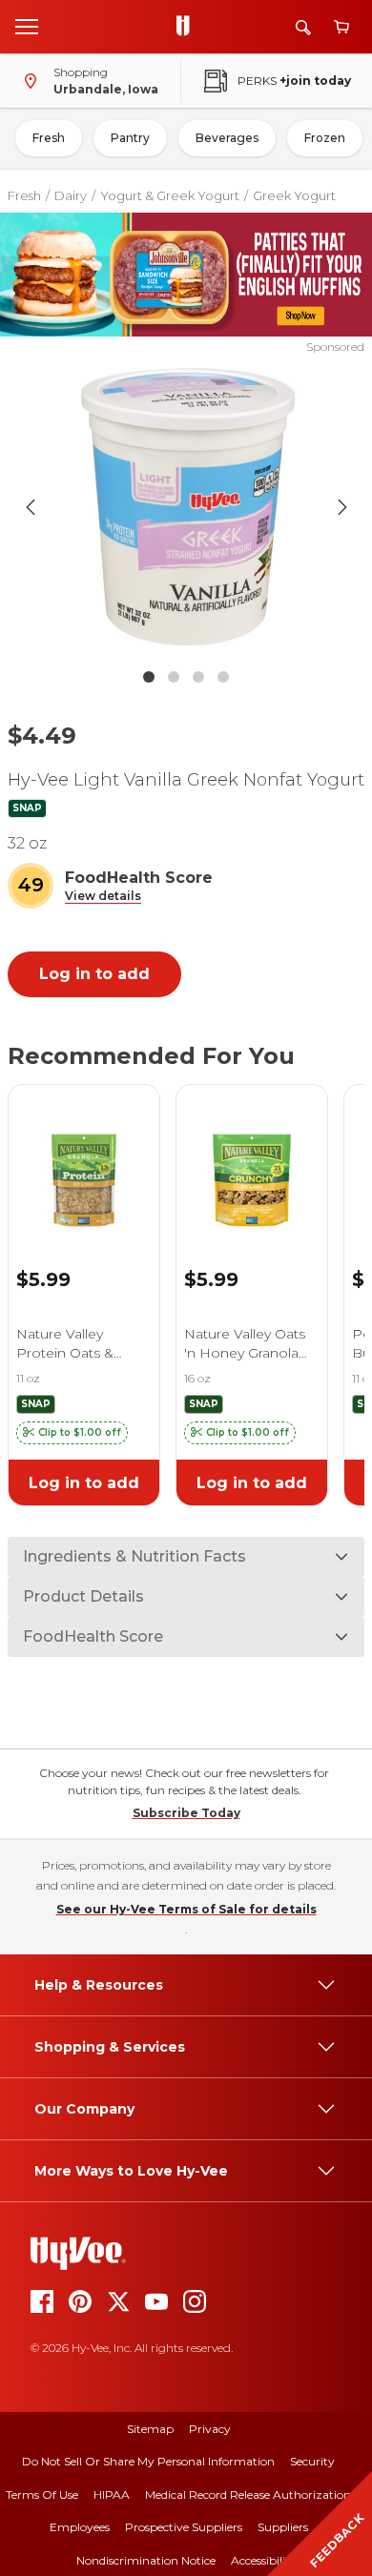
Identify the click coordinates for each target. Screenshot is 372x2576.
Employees (80, 2527)
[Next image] (342, 507)
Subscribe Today (186, 1813)
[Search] (303, 27)
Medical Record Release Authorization (248, 2494)
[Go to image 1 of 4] (149, 677)
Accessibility (264, 2560)
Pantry (130, 138)
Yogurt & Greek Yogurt (170, 195)
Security (312, 2461)
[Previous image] (31, 507)
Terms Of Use (42, 2494)
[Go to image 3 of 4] (198, 677)
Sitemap (150, 2429)
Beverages (227, 138)
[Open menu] (27, 26)
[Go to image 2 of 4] (174, 677)
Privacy (210, 2429)
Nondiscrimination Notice (146, 2560)
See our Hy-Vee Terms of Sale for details (186, 1909)
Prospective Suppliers (184, 2527)
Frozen (325, 138)
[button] (103, 897)
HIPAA (112, 2494)
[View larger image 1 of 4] (186, 507)
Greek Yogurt (294, 195)
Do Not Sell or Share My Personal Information (148, 2461)
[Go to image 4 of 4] (223, 677)
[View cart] (341, 27)
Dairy (71, 195)
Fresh (49, 138)
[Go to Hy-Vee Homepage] (188, 27)
